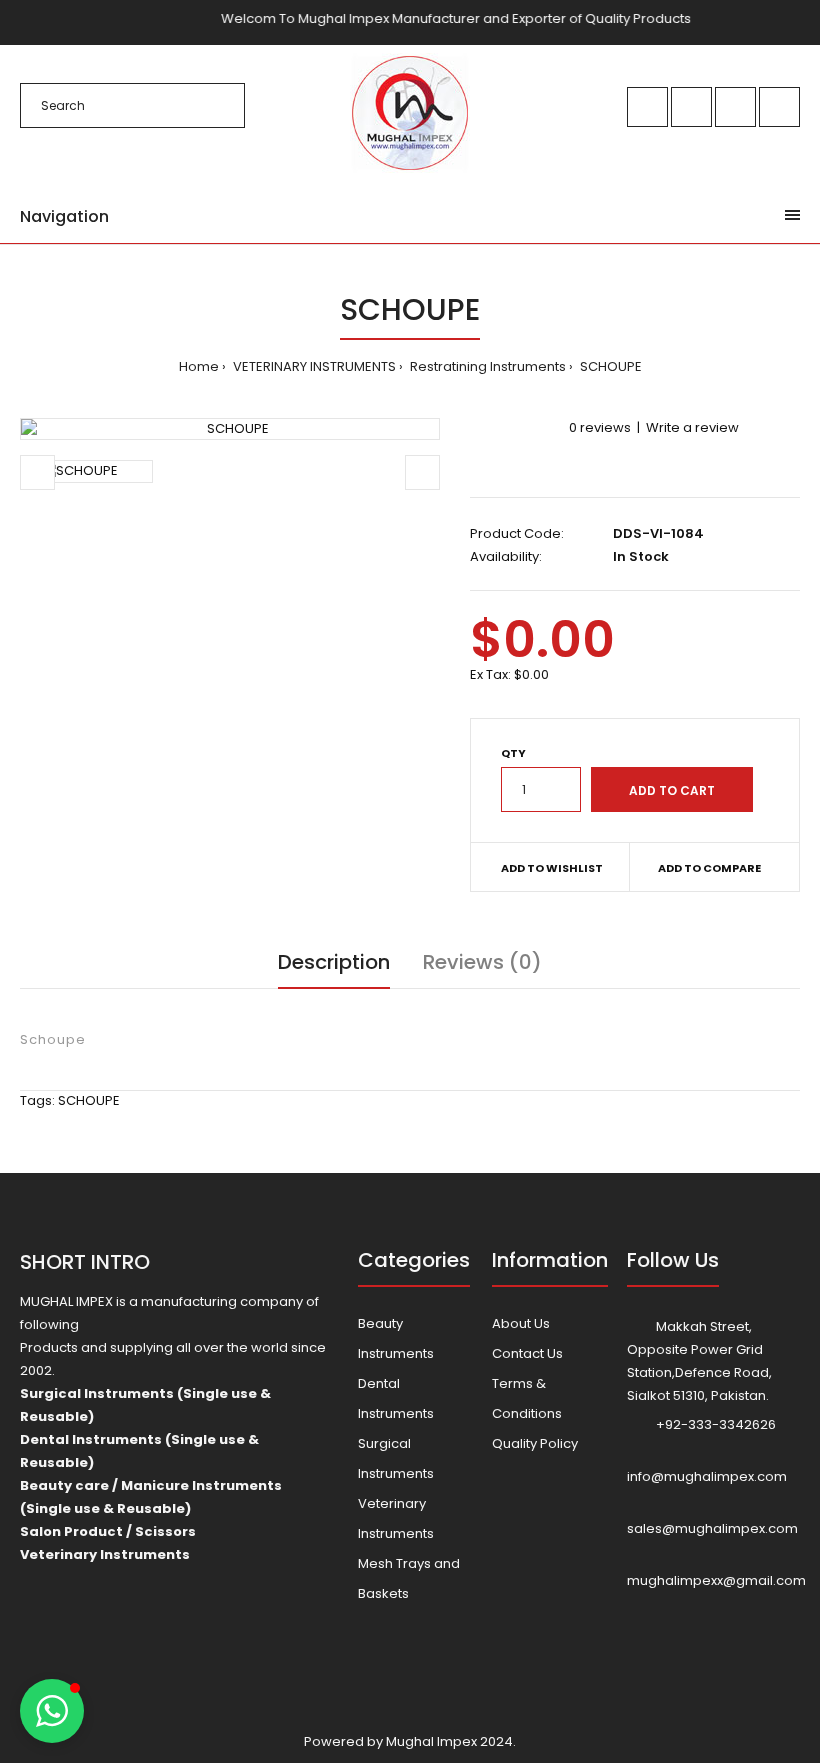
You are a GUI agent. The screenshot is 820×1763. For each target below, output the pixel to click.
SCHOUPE (609, 366)
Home (199, 366)
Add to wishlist (552, 868)
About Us (521, 1323)
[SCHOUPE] (230, 429)
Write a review (692, 427)
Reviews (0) (482, 962)
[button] (52, 1711)
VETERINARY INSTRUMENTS (313, 366)
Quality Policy (535, 1443)
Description (334, 962)
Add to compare (709, 868)
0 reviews (600, 427)
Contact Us (527, 1353)
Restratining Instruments (486, 366)
